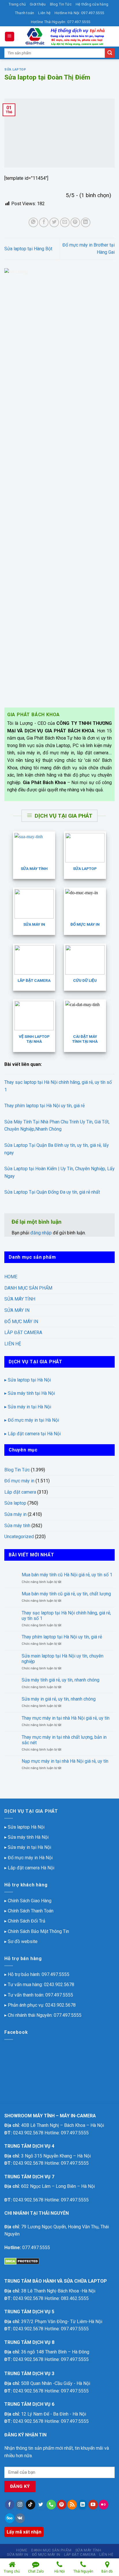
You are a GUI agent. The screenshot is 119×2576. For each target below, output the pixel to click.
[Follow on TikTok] (30, 2505)
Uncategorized (19, 1537)
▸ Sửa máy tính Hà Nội (26, 1837)
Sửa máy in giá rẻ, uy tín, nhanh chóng (59, 1699)
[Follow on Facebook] (10, 2505)
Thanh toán (25, 13)
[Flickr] (104, 2505)
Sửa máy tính (17, 1526)
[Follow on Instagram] (20, 2505)
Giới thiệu (38, 4)
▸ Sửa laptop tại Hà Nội (28, 1380)
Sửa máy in (15, 1514)
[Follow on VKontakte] (20, 2518)
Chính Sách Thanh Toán (31, 1911)
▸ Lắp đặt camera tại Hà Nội (32, 1434)
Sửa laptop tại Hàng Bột (28, 249)
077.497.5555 (68, 2015)
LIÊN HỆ (13, 1344)
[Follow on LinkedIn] (82, 2505)
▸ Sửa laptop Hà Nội (24, 1827)
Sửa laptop (15, 70)
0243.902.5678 (59, 1985)
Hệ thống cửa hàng (92, 4)
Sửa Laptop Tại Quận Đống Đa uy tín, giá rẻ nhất (52, 1192)
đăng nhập (41, 1233)
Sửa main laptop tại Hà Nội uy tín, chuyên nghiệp (63, 1659)
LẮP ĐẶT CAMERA (23, 1333)
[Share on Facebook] (44, 222)
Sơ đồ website (23, 1941)
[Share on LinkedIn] (86, 222)
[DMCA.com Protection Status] (22, 2261)
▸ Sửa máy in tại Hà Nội (28, 1407)
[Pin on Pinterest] (75, 222)
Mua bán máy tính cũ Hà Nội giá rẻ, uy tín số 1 (67, 1575)
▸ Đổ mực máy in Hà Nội (28, 1858)
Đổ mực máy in (19, 1481)
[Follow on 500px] (10, 2518)
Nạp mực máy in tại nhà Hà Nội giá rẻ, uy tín (65, 1761)
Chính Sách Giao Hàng (30, 1901)
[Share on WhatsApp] (33, 222)
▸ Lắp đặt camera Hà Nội (29, 1868)
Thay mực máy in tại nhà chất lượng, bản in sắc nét (64, 1740)
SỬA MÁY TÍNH (20, 1299)
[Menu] (10, 37)
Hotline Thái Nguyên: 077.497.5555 (61, 22)
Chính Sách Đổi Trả (27, 1921)
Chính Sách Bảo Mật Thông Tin (38, 1931)
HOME (11, 1277)
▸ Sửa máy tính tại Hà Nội (30, 1393)
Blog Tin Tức (61, 4)
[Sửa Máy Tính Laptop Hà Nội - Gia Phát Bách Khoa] (65, 36)
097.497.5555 (55, 1974)
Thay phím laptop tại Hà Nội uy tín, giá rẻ (44, 1106)
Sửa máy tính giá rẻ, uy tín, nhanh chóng (61, 1680)
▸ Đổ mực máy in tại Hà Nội (32, 1420)
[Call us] (51, 2505)
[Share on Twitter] (54, 222)
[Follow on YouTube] (93, 2505)
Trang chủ (17, 4)
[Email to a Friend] (65, 222)
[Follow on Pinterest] (62, 2505)
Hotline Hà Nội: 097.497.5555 (79, 13)
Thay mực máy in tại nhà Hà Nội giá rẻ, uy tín (66, 1718)
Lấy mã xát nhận (24, 2532)
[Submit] (110, 53)
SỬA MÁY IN (17, 1310)
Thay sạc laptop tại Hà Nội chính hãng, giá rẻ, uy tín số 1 (66, 1616)
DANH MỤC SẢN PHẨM (28, 1288)
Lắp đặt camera (20, 1492)
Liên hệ (44, 13)
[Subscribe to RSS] (72, 2505)
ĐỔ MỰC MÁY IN (21, 1322)
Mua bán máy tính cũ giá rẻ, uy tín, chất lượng (66, 1594)
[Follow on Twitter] (41, 2505)
